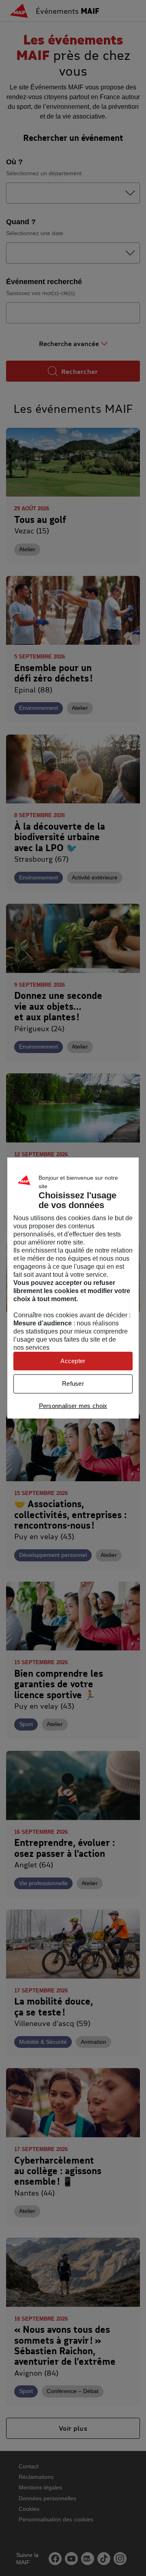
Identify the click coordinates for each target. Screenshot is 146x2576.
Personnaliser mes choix (73, 1406)
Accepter (73, 1361)
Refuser (73, 1384)
